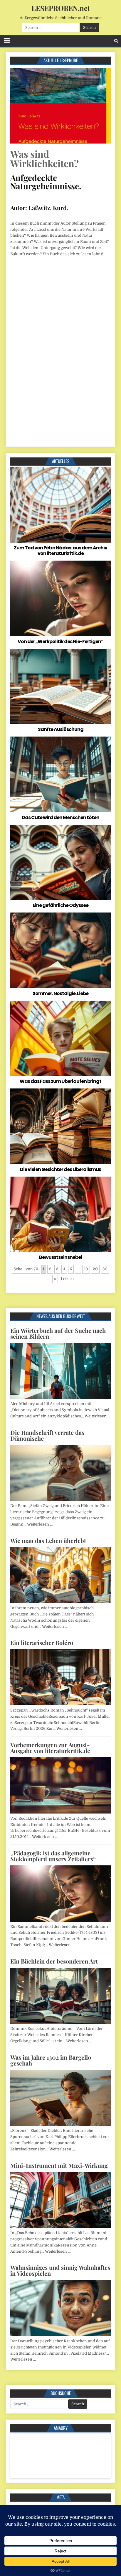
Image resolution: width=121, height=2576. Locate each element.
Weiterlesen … (97, 1416)
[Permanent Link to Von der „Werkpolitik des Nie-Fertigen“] (60, 598)
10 (86, 1269)
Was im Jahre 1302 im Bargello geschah (51, 2060)
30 (105, 1269)
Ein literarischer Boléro (42, 1642)
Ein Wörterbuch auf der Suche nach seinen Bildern (58, 1333)
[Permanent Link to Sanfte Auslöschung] (60, 686)
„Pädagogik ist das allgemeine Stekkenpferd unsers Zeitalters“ (53, 1856)
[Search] (116, 41)
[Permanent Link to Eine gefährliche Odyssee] (60, 862)
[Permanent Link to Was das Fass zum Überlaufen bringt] (60, 1038)
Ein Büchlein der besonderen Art (54, 1961)
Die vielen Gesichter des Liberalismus (60, 1169)
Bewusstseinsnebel (60, 1257)
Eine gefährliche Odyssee (60, 905)
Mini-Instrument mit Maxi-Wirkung (59, 2165)
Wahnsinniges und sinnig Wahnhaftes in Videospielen (60, 2270)
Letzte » (68, 1279)
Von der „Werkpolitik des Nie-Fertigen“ (60, 641)
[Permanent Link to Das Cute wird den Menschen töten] (60, 774)
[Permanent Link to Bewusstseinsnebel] (60, 1214)
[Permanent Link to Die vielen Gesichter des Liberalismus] (60, 1126)
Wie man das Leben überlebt (48, 1540)
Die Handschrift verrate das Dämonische (47, 1435)
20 (95, 1269)
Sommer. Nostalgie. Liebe (60, 993)
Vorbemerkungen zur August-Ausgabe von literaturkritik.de (50, 1748)
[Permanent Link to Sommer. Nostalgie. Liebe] (60, 950)
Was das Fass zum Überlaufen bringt (60, 1081)
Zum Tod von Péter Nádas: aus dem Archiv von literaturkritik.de (60, 551)
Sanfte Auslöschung (61, 729)
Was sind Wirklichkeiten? (44, 158)
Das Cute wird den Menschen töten (60, 817)
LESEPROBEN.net (61, 8)
